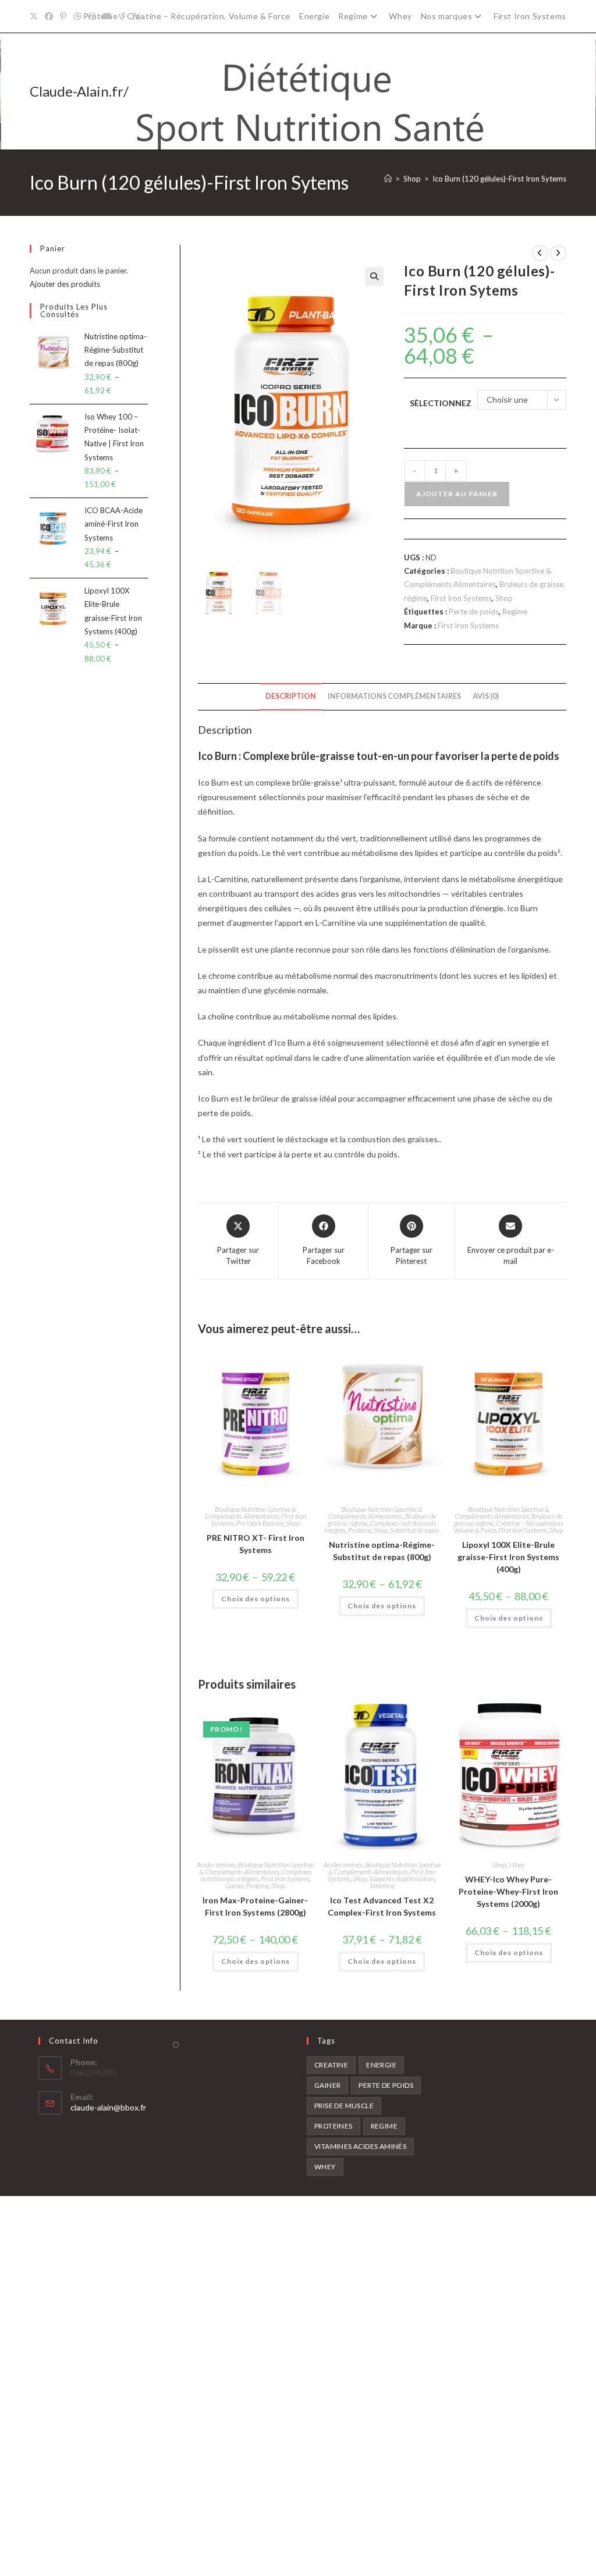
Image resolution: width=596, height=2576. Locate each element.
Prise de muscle (344, 2106)
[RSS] (136, 16)
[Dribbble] (77, 16)
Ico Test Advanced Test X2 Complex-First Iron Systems (382, 1906)
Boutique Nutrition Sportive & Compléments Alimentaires (250, 1513)
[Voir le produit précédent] (540, 253)
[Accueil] (388, 179)
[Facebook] (49, 16)
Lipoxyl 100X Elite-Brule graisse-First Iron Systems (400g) (508, 1557)
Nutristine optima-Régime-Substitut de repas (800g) (382, 1551)
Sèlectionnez (441, 403)
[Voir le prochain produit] (558, 253)
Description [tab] (291, 696)
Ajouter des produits (65, 284)
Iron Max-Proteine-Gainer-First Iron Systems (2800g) (255, 1906)
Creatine (331, 2065)
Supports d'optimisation (402, 1879)
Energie (314, 16)
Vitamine (382, 1886)
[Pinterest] (63, 16)
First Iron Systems (530, 16)
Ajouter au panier (457, 494)
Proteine (360, 1530)
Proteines (334, 2126)
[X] (36, 16)
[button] (374, 276)
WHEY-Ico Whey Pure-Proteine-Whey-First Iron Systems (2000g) (508, 1891)
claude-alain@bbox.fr (108, 2107)
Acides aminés (216, 1865)
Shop (504, 598)
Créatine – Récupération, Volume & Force (209, 16)
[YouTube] (107, 16)
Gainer (234, 1886)
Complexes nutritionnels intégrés (256, 1875)
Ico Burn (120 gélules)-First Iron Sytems (499, 179)
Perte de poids (474, 612)
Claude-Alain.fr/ (79, 91)
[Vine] (122, 16)
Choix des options (256, 1599)
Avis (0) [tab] (486, 696)
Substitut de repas (415, 1530)
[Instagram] (92, 16)
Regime (353, 16)
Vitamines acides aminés (360, 2146)
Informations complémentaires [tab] (394, 696)
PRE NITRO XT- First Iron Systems (256, 1544)
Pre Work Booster (260, 1523)
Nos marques (447, 16)
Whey (400, 16)
